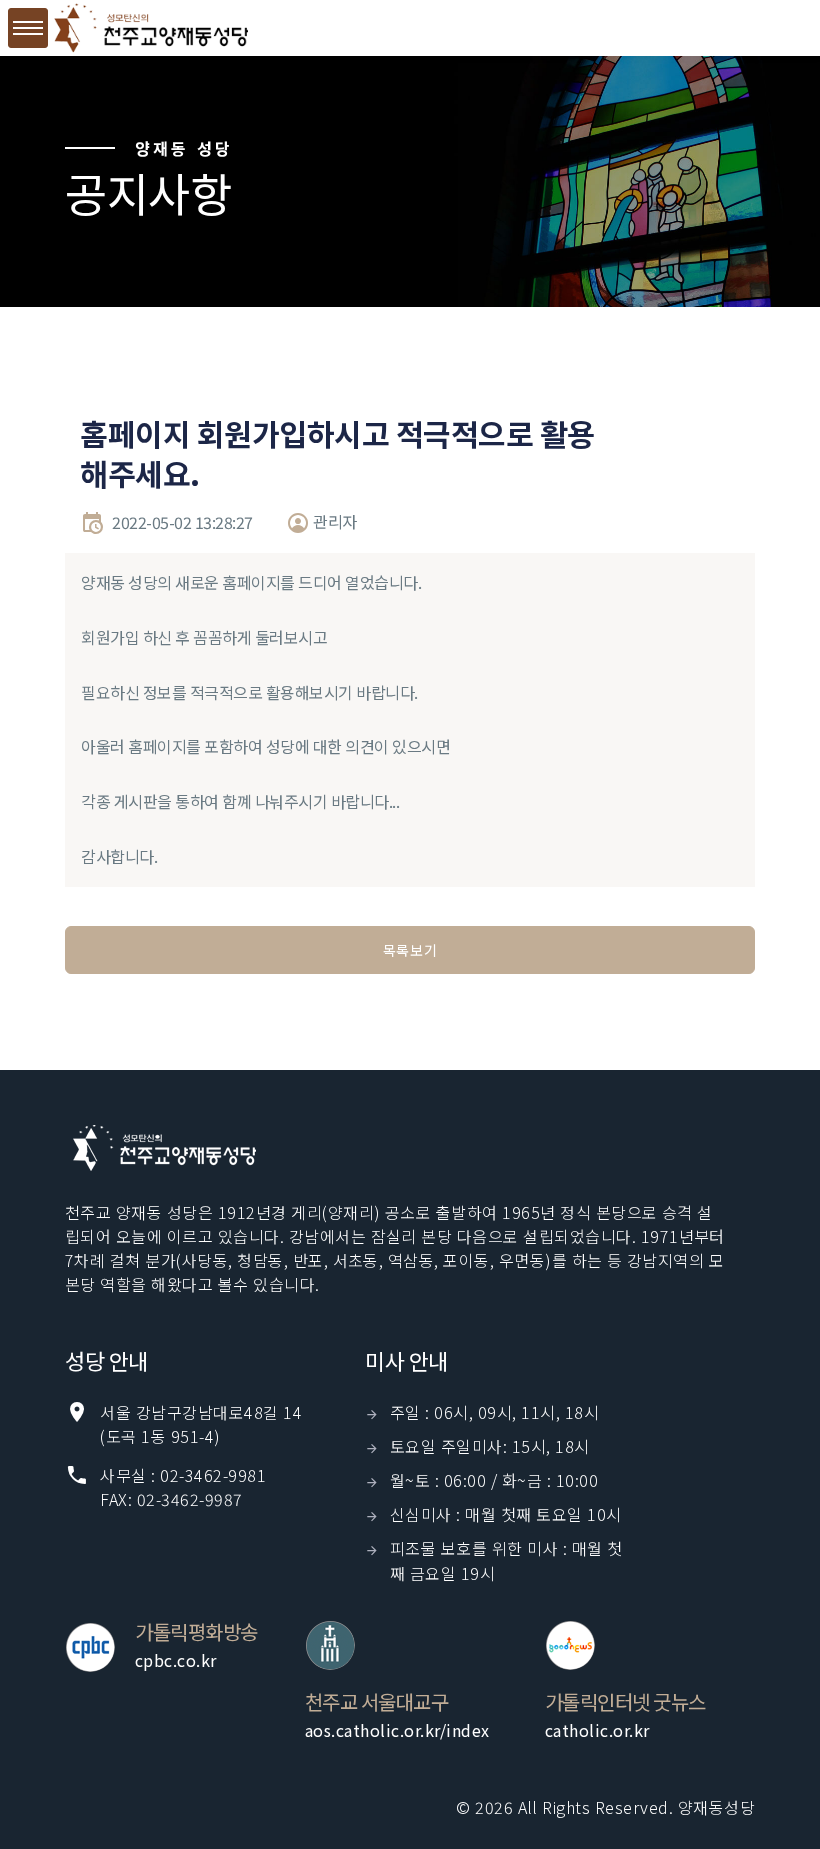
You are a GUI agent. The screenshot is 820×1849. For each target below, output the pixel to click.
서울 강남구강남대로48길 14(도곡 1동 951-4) (201, 1424)
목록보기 (410, 950)
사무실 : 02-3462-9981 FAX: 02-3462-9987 (183, 1487)
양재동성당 (716, 1807)
